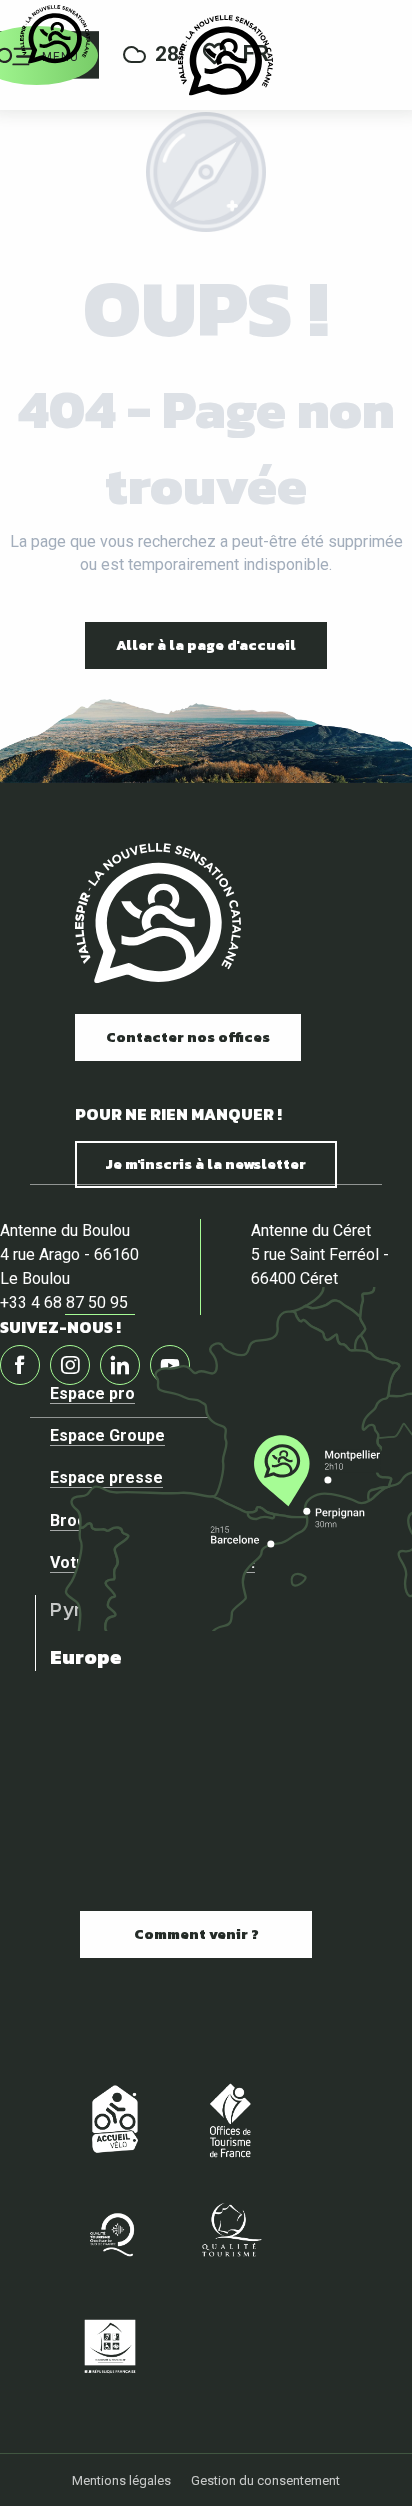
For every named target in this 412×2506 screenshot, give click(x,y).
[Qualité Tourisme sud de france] (110, 2231)
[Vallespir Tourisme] (225, 55)
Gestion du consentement (265, 2480)
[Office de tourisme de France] (230, 2118)
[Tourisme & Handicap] (110, 2345)
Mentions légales (121, 2480)
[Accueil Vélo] (110, 2118)
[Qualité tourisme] (230, 2231)
